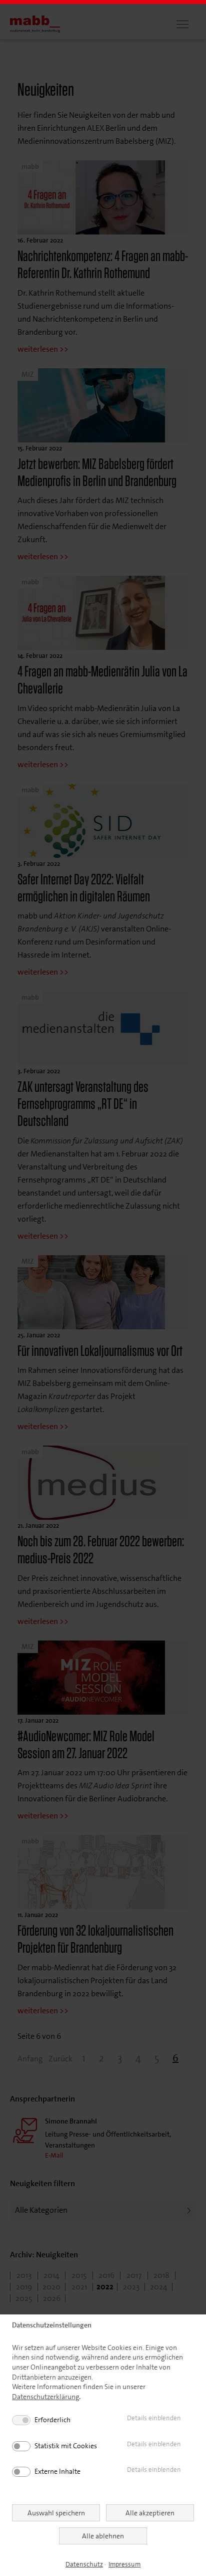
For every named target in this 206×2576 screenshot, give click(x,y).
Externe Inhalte (57, 2471)
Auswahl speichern (56, 2513)
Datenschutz (84, 2564)
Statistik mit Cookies (66, 2446)
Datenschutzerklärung (45, 2397)
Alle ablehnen (103, 2536)
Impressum (124, 2564)
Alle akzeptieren (150, 2513)
